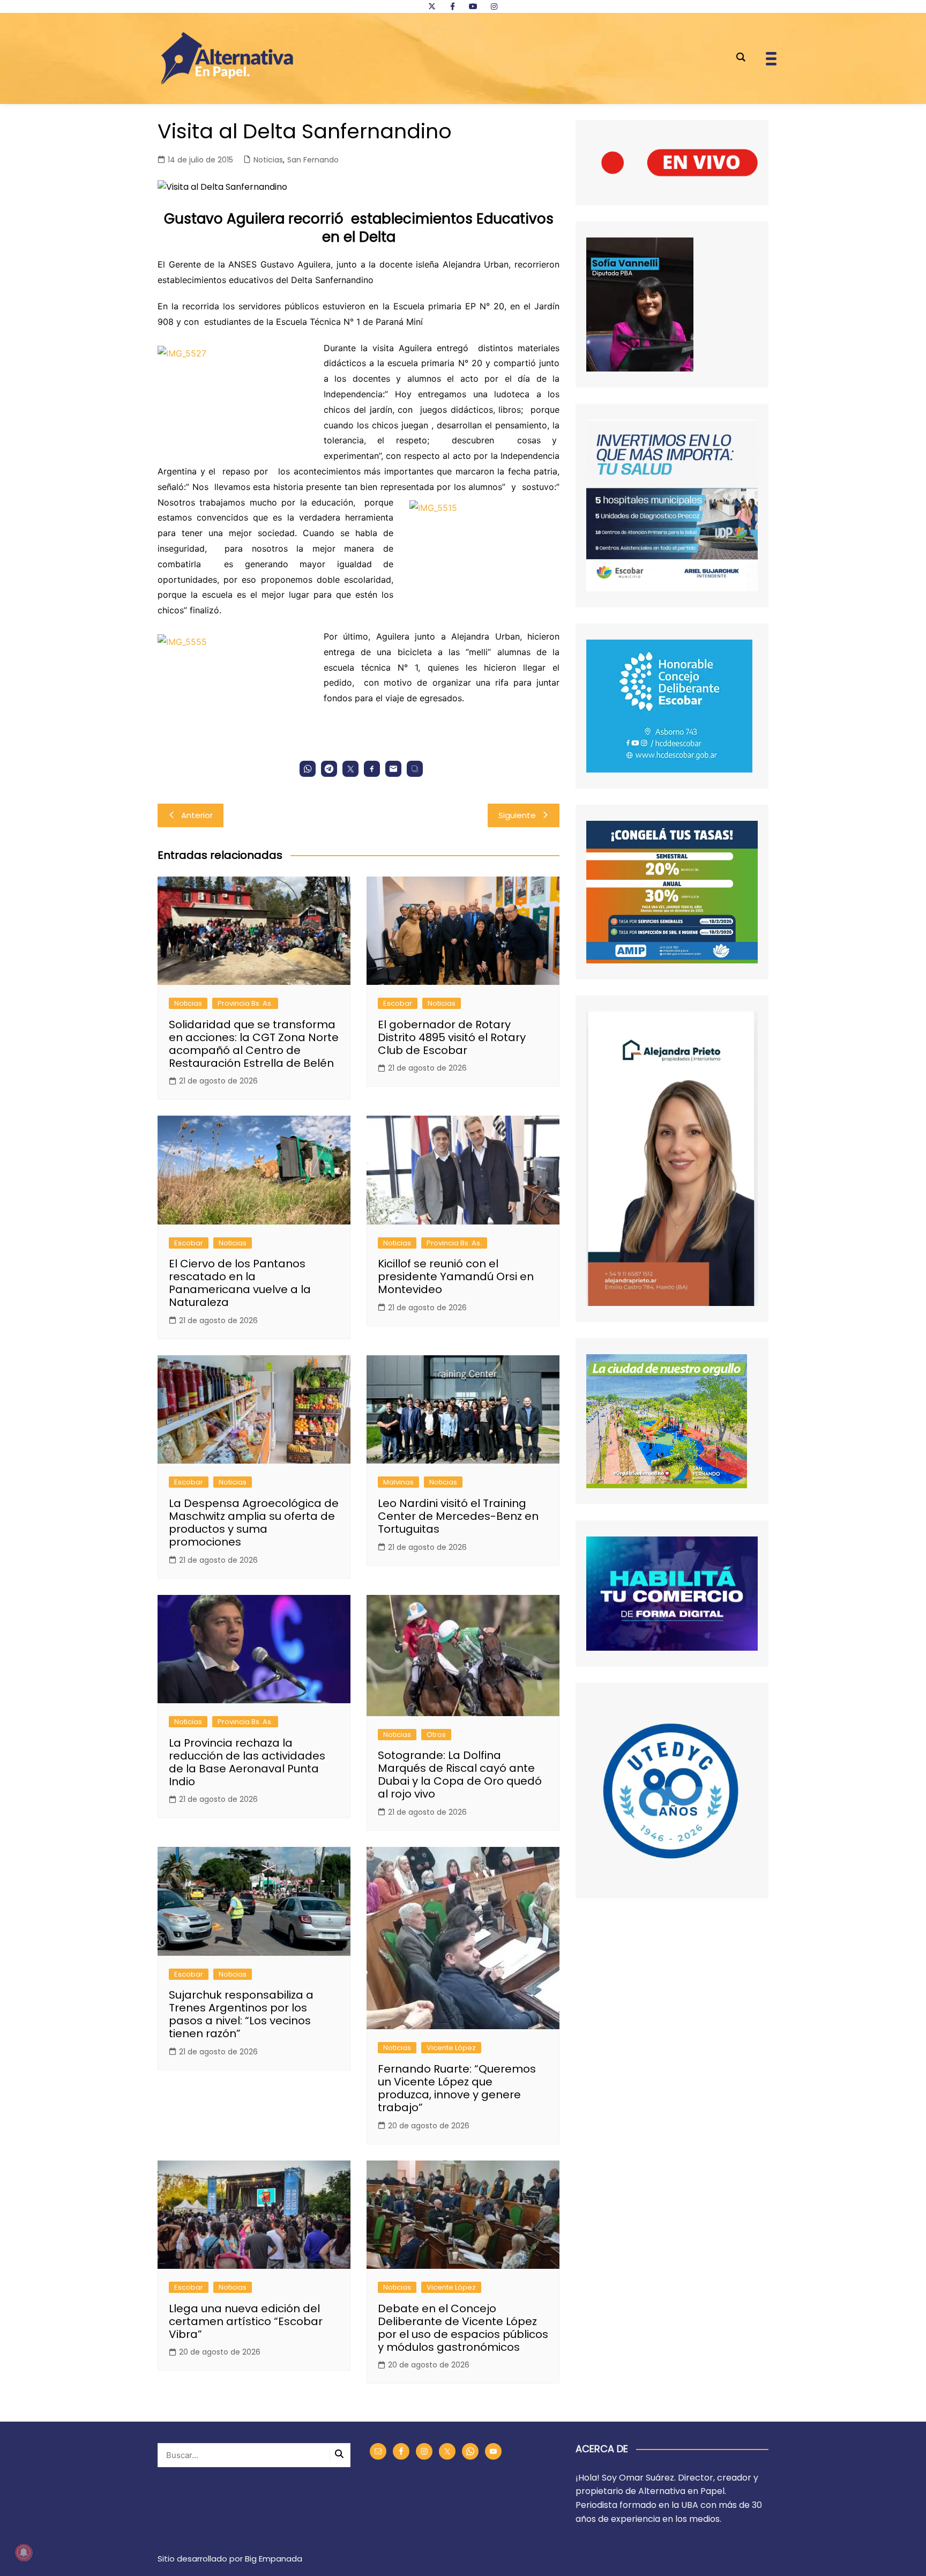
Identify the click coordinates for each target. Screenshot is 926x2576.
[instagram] (494, 6)
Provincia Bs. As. (245, 1003)
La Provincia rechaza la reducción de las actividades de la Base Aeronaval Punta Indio (247, 1762)
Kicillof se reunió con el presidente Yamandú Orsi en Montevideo (456, 1276)
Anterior (197, 815)
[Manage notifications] (24, 2552)
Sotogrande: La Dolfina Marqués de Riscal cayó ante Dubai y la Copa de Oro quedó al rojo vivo (460, 1775)
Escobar (398, 1003)
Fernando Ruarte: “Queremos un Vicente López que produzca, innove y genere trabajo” (457, 2088)
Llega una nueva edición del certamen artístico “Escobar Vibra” (246, 2321)
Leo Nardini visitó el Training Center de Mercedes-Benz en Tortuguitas (458, 1516)
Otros (436, 1735)
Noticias (268, 160)
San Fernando (313, 160)
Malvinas (398, 1482)
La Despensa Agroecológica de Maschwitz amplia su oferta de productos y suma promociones (254, 1523)
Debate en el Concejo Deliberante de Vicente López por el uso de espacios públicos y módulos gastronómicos (463, 2328)
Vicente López (451, 2048)
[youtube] (473, 6)
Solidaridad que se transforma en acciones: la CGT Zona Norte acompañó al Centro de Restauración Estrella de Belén (254, 1044)
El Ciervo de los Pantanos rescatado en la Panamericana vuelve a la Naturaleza (240, 1283)
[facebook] (452, 6)
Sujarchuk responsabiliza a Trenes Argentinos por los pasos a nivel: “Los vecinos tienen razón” (241, 2014)
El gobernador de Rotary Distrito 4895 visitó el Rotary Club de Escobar (452, 1037)
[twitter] (432, 6)
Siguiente (517, 815)
